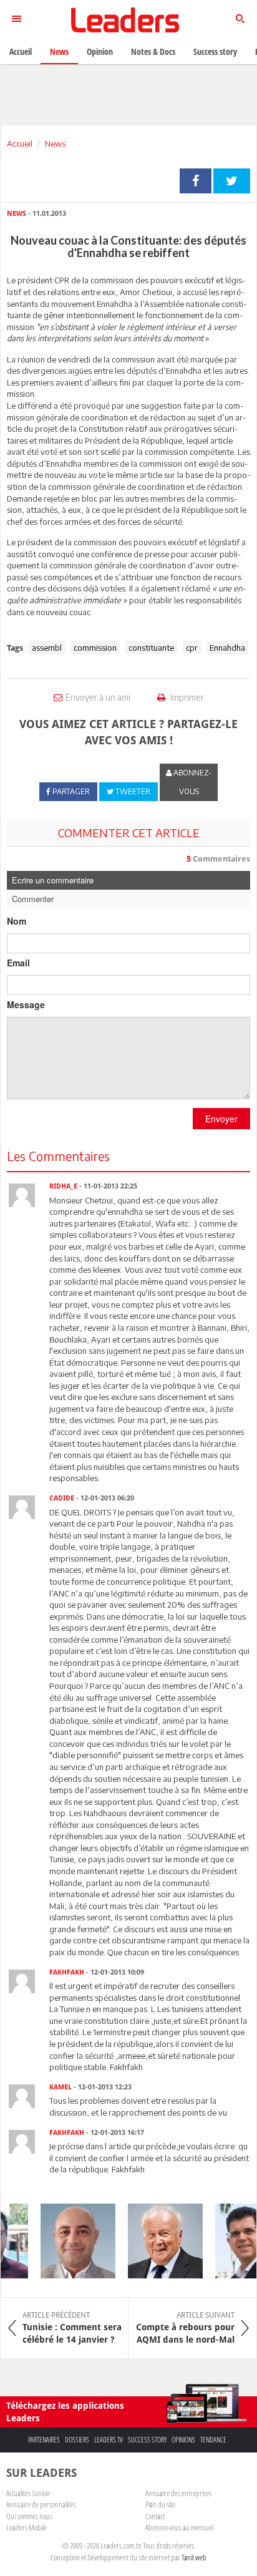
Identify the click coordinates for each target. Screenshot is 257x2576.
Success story (147, 2440)
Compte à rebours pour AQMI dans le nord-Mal (185, 2328)
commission (95, 648)
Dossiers (77, 2440)
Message (26, 1004)
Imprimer (186, 697)
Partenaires (44, 2440)
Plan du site (160, 2504)
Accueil (20, 143)
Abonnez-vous (192, 782)
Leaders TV (109, 2440)
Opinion (100, 51)
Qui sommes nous (29, 2516)
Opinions (183, 2440)
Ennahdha (227, 648)
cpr (192, 648)
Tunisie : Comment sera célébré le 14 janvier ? (72, 2328)
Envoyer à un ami (98, 697)
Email (18, 963)
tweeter (232, 181)
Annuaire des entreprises (178, 2493)
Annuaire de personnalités (41, 2504)
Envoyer (221, 1119)
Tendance (213, 2440)
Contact (155, 2516)
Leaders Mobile (27, 2527)
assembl (47, 648)
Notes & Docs (153, 51)
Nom (17, 921)
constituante (151, 648)
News (55, 143)
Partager (196, 181)
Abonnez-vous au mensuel (179, 2527)
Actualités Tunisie (28, 2493)
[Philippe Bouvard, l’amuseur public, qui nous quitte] (158, 2241)
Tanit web (194, 2557)
